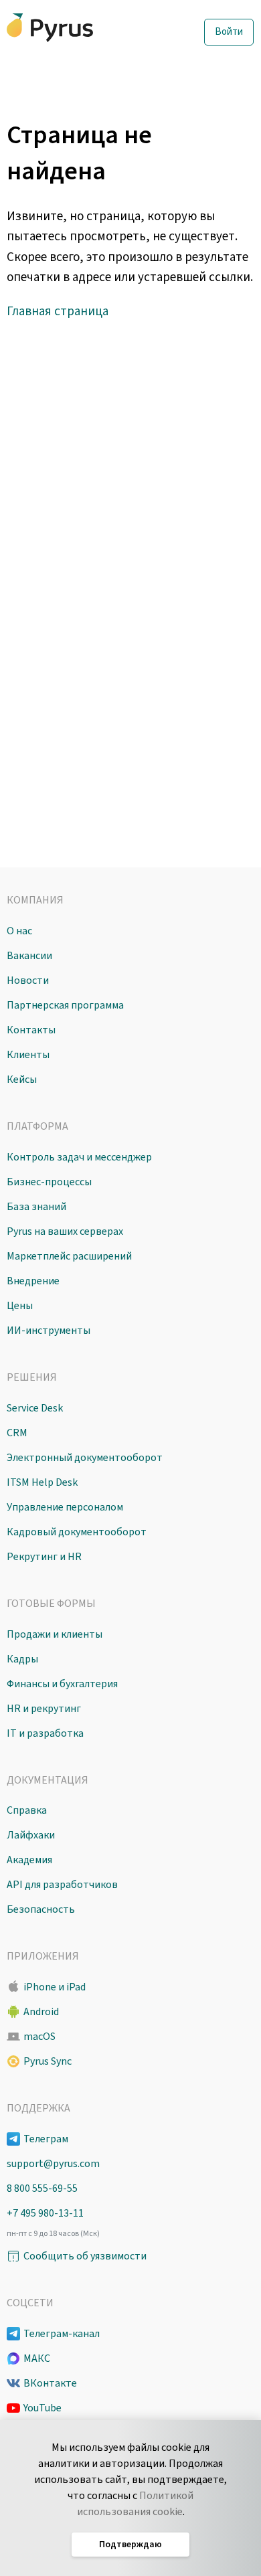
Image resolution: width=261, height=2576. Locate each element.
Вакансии (29, 956)
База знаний (36, 1207)
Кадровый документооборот (77, 1532)
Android (41, 2012)
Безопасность (41, 1909)
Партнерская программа (65, 1005)
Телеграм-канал (62, 2334)
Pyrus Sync (48, 2061)
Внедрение (33, 1281)
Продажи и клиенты (55, 1634)
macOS (39, 2037)
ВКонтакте (50, 2383)
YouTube (42, 2408)
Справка (27, 1810)
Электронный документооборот (85, 1458)
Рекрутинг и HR (44, 1557)
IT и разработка (45, 1733)
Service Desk (35, 1408)
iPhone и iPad (55, 1987)
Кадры (22, 1659)
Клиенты (28, 1055)
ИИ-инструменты (49, 1330)
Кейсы (22, 1080)
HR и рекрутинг (44, 1709)
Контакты (31, 1030)
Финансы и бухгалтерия (62, 1684)
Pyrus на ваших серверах (65, 1231)
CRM (17, 1433)
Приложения (43, 1956)
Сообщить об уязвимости (85, 2256)
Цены (20, 1306)
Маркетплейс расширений (69, 1256)
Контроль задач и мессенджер (79, 1157)
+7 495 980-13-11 (45, 2213)
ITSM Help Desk (42, 1482)
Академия (29, 1860)
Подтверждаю (130, 2545)
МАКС (37, 2358)
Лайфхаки (31, 1835)
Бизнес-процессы (49, 1182)
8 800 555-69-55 (42, 2188)
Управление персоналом (65, 1507)
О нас (19, 931)
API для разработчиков (62, 1885)
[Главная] (78, 28)
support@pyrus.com (53, 2164)
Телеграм (46, 2139)
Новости (28, 980)
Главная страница (58, 312)
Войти (229, 32)
